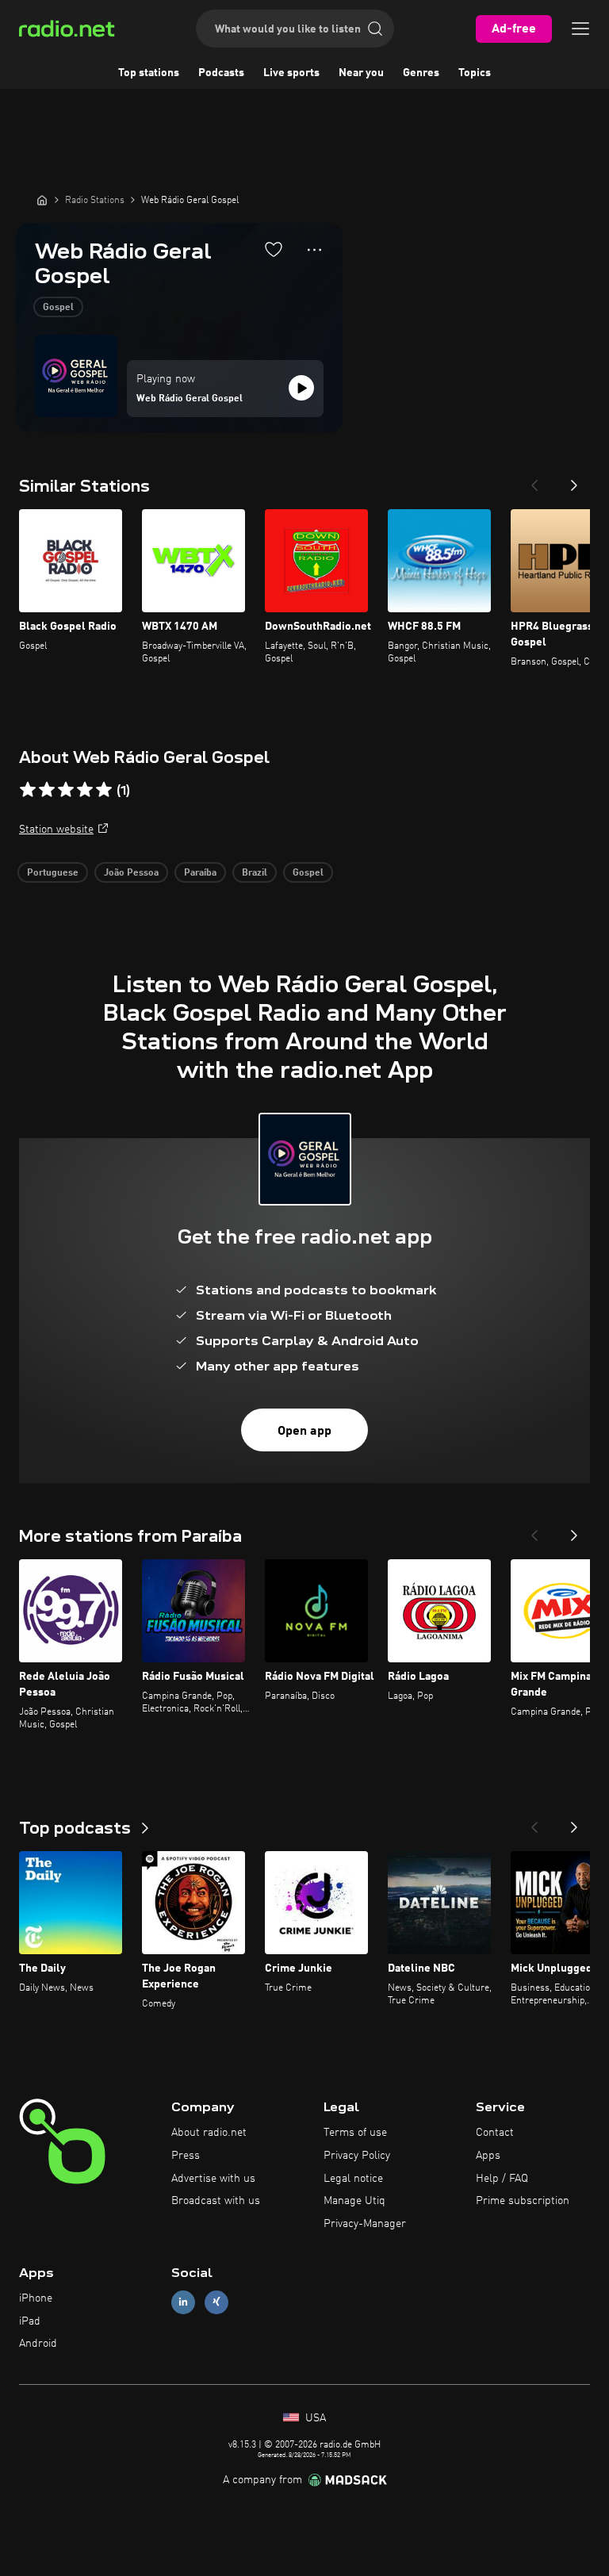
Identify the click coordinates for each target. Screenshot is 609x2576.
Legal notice (353, 2179)
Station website (56, 830)
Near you (361, 73)
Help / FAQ (502, 2179)
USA (314, 2418)
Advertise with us (213, 2179)
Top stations (149, 73)
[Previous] (534, 481)
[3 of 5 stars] (66, 790)
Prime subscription (523, 2201)
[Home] (42, 200)
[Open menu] (580, 29)
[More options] (314, 250)
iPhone (36, 2298)
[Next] (574, 481)
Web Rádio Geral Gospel (190, 399)
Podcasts (221, 73)
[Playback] (301, 388)
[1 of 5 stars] (28, 790)
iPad (30, 2321)
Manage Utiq (354, 2201)
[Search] (375, 29)
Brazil (255, 873)
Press (186, 2156)
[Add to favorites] (274, 249)
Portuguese (53, 873)
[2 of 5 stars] (47, 790)
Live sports (291, 73)
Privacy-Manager (365, 2224)
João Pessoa (131, 873)
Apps (488, 2156)
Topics (475, 73)
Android (38, 2344)
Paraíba (200, 873)
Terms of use (355, 2133)
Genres (421, 73)
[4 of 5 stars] (85, 790)
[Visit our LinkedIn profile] (183, 2302)
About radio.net (209, 2133)
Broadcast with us (216, 2201)
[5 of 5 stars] (104, 790)
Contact (495, 2133)
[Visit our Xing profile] (216, 2302)
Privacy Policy (357, 2156)
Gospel (58, 308)
